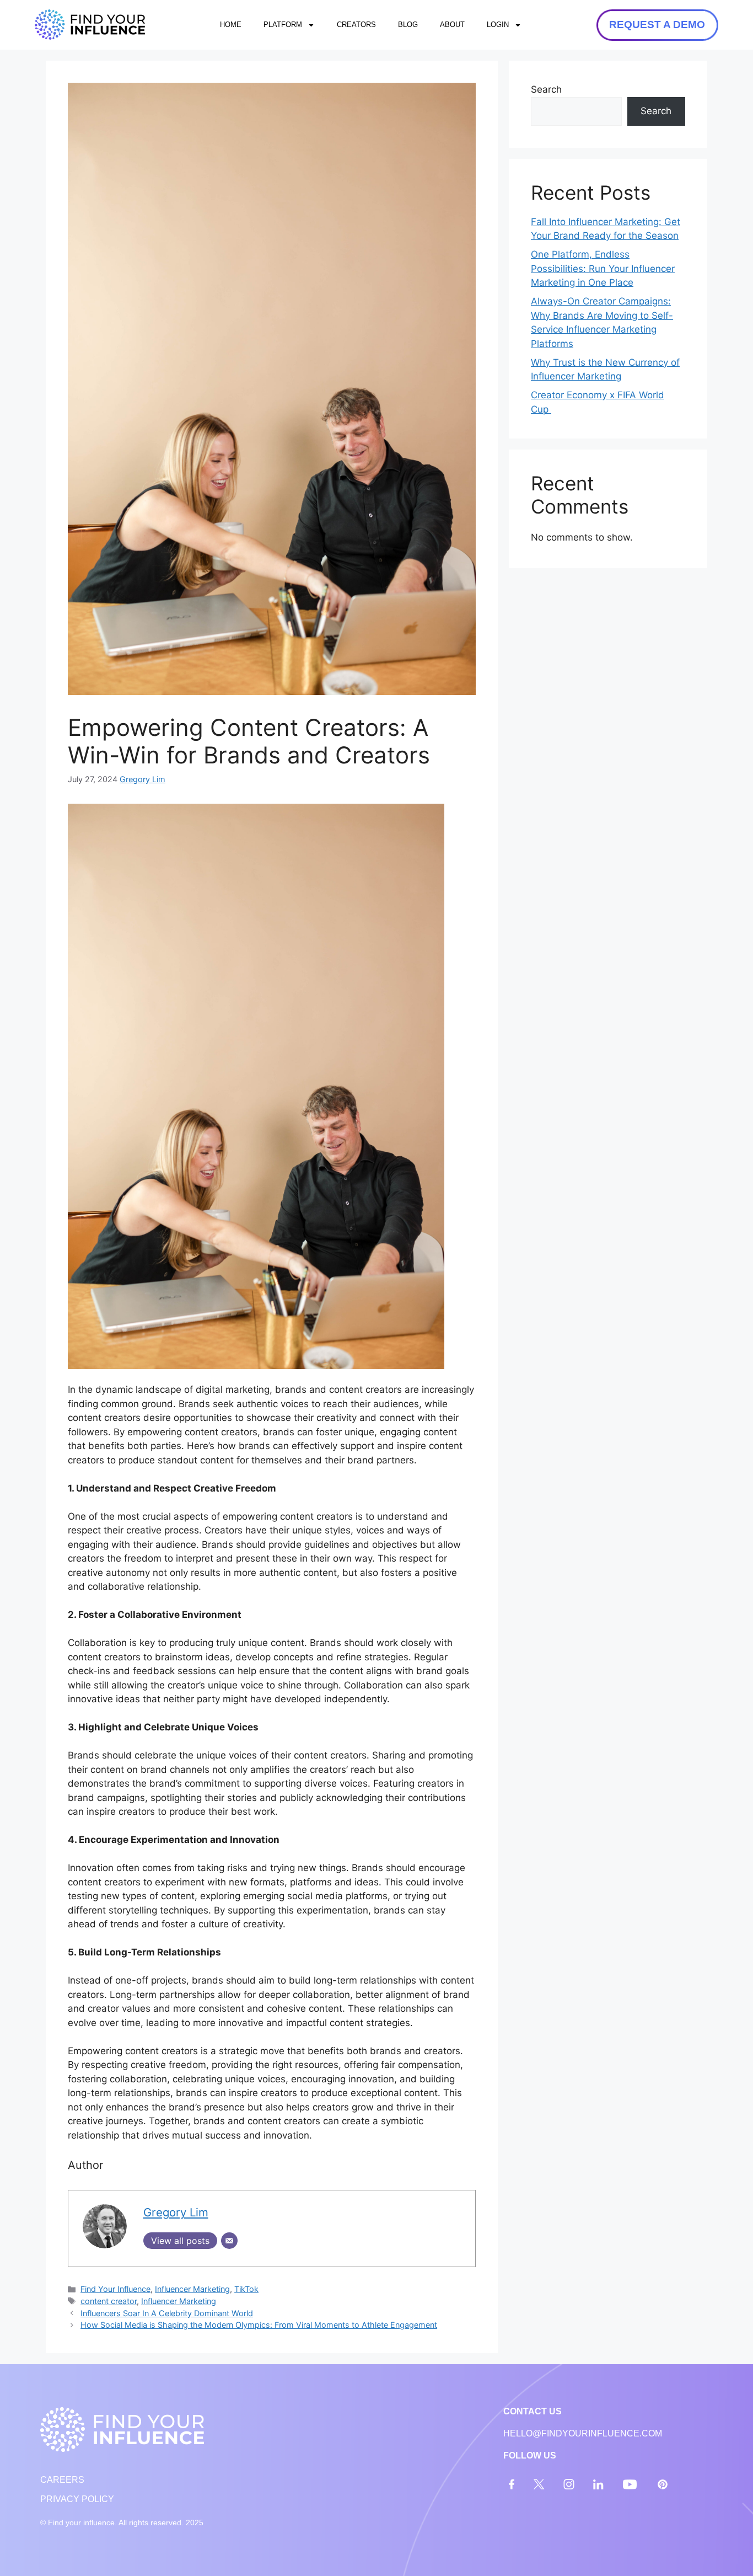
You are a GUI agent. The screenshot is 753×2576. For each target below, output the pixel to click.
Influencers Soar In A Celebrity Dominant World (167, 2313)
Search (546, 89)
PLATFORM (283, 25)
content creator (109, 2301)
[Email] (229, 2241)
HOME (231, 25)
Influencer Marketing (192, 2289)
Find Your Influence (115, 2289)
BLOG (408, 25)
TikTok (246, 2289)
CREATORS (356, 25)
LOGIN (498, 25)
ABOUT (452, 25)
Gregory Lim (142, 779)
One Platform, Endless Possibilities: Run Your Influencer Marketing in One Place (603, 268)
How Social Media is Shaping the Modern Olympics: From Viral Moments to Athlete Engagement (259, 2325)
